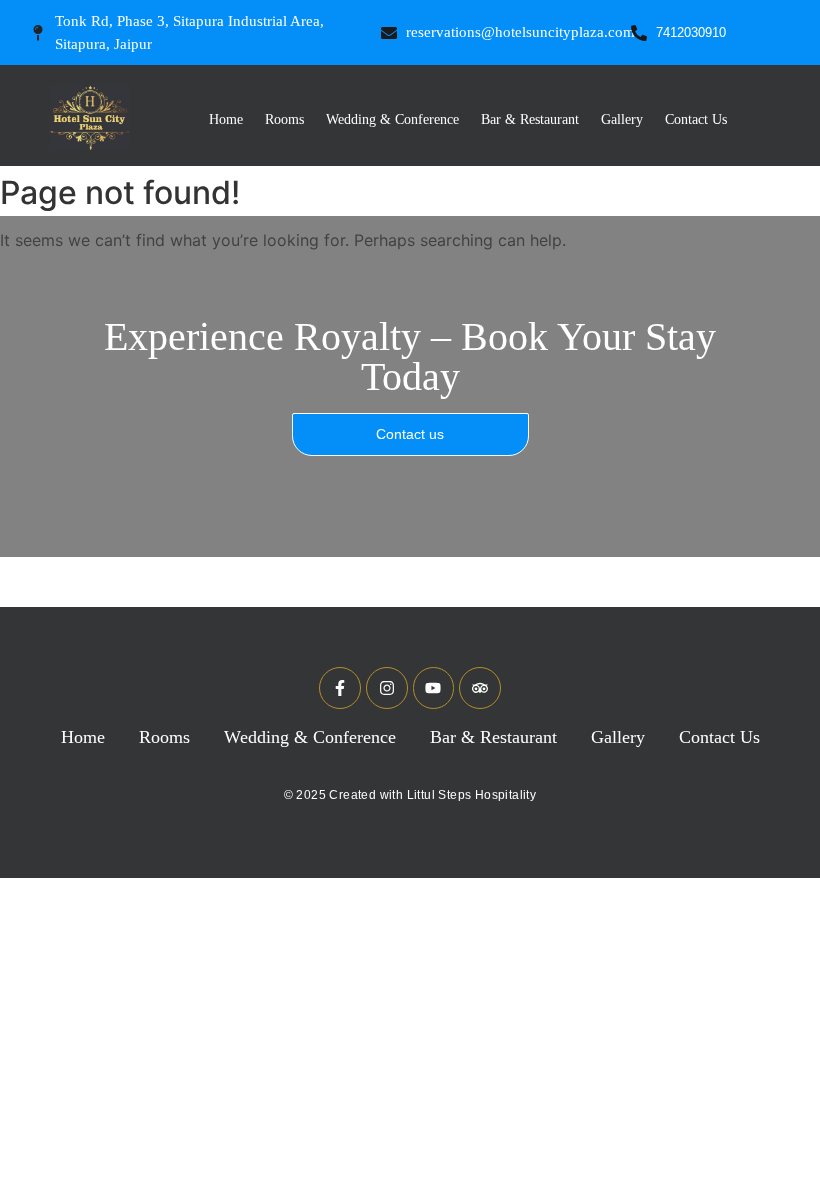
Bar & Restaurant (530, 119)
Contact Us (696, 119)
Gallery (622, 119)
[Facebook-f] (340, 688)
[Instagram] (387, 688)
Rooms (284, 119)
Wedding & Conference (392, 119)
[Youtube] (434, 688)
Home (226, 119)
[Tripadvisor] (480, 688)
